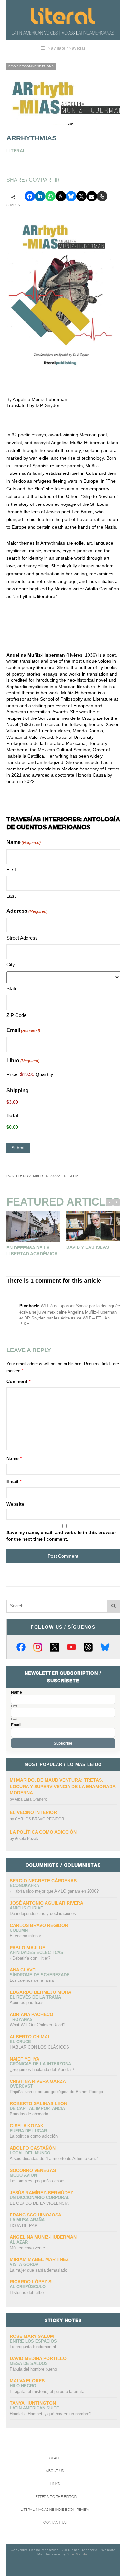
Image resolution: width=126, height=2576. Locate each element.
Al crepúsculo (28, 2287)
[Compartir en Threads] (61, 196)
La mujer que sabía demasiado (38, 2270)
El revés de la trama (35, 1997)
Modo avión (23, 2175)
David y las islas (88, 1247)
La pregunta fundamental (33, 2347)
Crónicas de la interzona (40, 2064)
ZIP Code (16, 1015)
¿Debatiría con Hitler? (30, 1958)
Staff (55, 2458)
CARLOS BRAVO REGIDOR (40, 1819)
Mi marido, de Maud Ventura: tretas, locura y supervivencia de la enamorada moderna (63, 1786)
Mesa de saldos (29, 2363)
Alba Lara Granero (31, 1799)
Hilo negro (23, 2386)
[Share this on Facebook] (30, 196)
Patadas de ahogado (29, 2114)
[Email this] (92, 196)
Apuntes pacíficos (27, 2003)
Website (15, 1504)
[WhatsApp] (50, 196)
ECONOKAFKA (24, 1885)
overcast (21, 2086)
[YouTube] (71, 1647)
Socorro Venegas (33, 2170)
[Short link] (102, 196)
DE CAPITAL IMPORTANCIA (37, 2108)
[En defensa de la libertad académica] (33, 1227)
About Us (55, 2471)
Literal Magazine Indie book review (55, 2510)
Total (12, 1116)
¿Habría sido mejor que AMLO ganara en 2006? (54, 1891)
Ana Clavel (24, 1970)
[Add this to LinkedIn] (40, 196)
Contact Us (55, 2523)
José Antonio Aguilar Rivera (47, 1903)
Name (14, 1458)
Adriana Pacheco (31, 2014)
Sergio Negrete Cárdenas (43, 1881)
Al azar (19, 2242)
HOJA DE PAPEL (26, 2226)
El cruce (20, 2042)
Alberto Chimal (30, 2037)
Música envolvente (27, 2248)
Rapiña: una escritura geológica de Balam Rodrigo (56, 2092)
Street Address (22, 938)
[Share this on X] (81, 196)
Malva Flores (27, 2381)
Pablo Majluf (27, 1948)
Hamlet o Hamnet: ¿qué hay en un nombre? (51, 2414)
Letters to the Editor (55, 2497)
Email (23, 1030)
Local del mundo (30, 2153)
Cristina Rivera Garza (38, 2081)
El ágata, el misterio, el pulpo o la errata (47, 2392)
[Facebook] (21, 1647)
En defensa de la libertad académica (32, 1251)
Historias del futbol (27, 2292)
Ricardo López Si (31, 2282)
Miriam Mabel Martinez (39, 2259)
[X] (55, 1647)
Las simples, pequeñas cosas (38, 2181)
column (19, 1930)
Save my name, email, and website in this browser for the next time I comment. (61, 1536)
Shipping (18, 1090)
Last (11, 896)
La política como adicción (43, 1832)
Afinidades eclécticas (37, 1953)
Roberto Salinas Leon (38, 2103)
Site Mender (78, 2554)
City (11, 965)
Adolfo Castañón (33, 2148)
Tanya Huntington (33, 2403)
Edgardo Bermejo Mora (41, 1992)
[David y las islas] (93, 1226)
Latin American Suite (34, 2408)
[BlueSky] (105, 1647)
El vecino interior (33, 1812)
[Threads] (88, 1647)
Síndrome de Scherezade (40, 1975)
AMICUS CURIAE (26, 1908)
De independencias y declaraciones (43, 1914)
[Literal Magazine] (63, 16)
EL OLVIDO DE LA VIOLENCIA (39, 2203)
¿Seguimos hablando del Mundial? (42, 2069)
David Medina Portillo (38, 2358)
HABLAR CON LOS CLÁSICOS (39, 2047)
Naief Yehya (25, 2059)
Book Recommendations (31, 66)
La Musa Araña (27, 2220)
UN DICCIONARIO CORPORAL (40, 2198)
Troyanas (21, 2019)
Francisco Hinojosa (36, 2215)
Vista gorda (24, 2264)
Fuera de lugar (28, 2131)
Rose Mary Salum (32, 2336)
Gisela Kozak (26, 1839)
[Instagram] (38, 1647)
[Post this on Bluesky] (71, 196)
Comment (18, 1381)
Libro (23, 1060)
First (11, 869)
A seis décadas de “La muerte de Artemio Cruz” (54, 2159)
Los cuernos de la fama (32, 1980)
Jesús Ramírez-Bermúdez (42, 2193)
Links (55, 2484)
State (12, 988)
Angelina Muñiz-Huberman (43, 2237)
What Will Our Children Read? (37, 2025)
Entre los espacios (33, 2341)
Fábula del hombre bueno (33, 2369)
